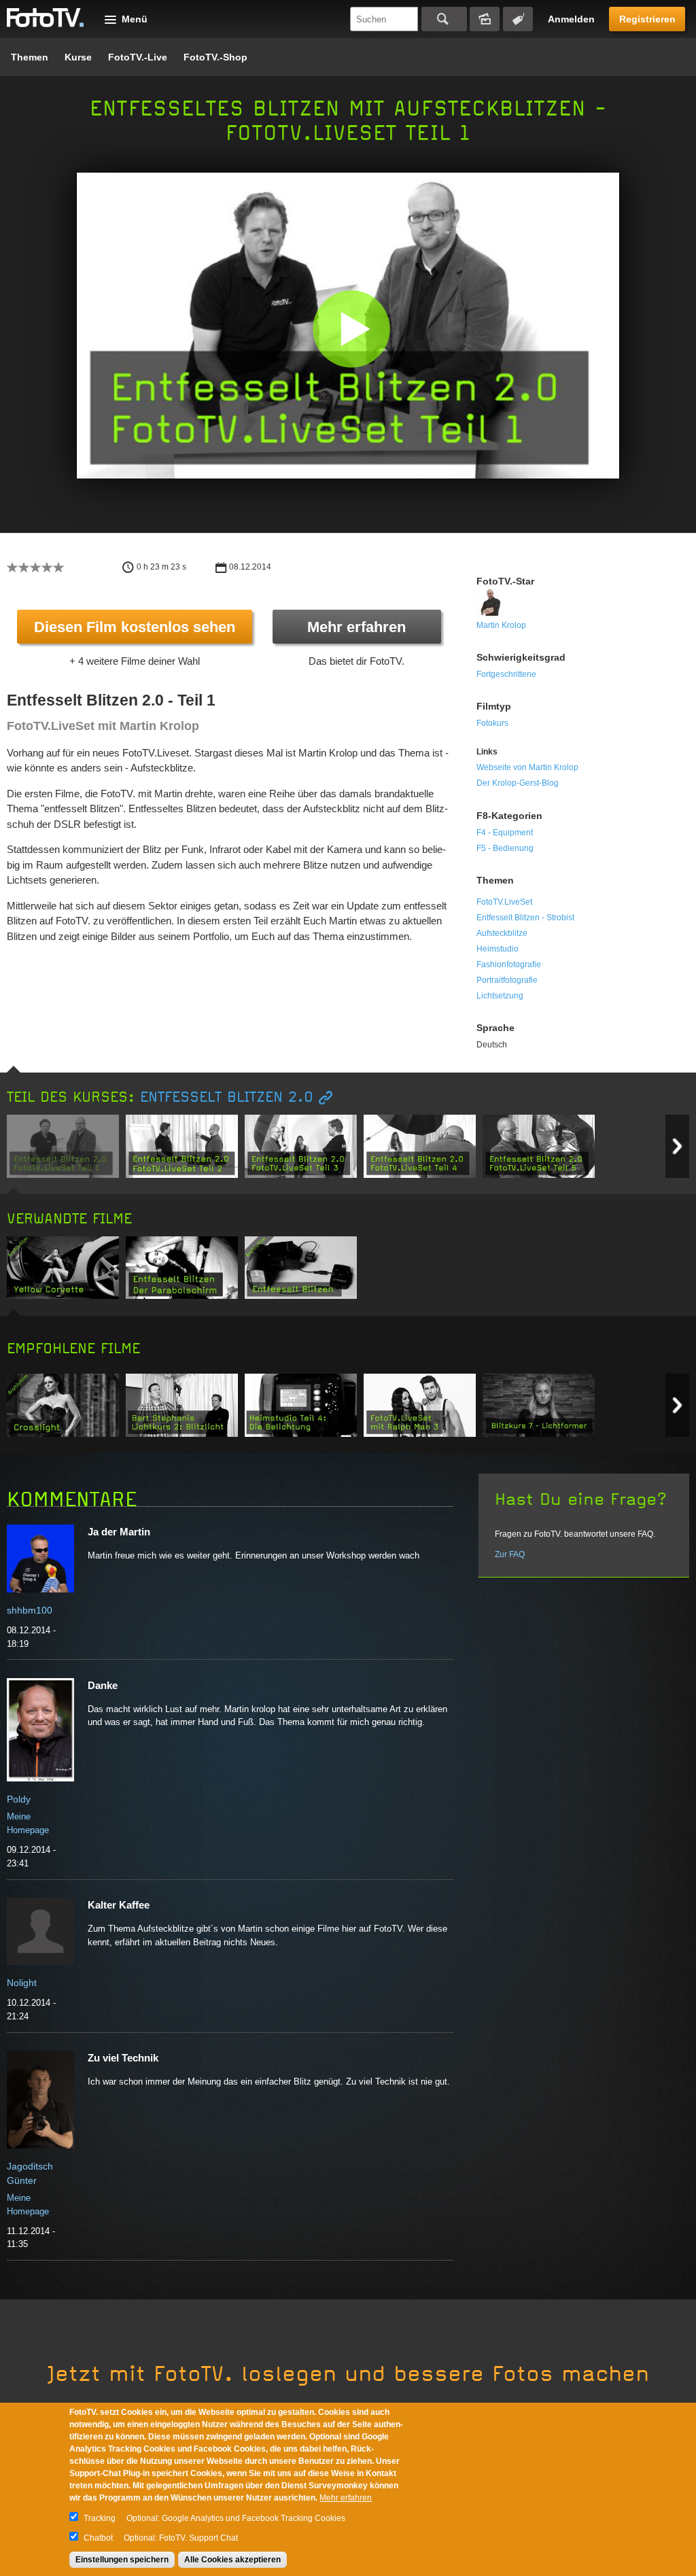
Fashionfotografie (509, 964)
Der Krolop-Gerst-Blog (518, 783)
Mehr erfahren (356, 627)
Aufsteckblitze (502, 933)
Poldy (19, 1799)
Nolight (22, 1983)
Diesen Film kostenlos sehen (135, 627)
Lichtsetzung (500, 996)
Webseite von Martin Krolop (527, 767)
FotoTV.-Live (138, 57)
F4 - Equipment (505, 833)
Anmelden (571, 19)
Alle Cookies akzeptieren (232, 2560)
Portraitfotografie (507, 980)
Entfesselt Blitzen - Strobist (525, 918)
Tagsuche (518, 19)
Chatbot (98, 2538)
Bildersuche (485, 19)
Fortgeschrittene (506, 674)
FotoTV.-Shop (215, 57)
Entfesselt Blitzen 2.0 (227, 1097)
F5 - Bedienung (505, 848)
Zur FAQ (510, 1554)
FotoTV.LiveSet (504, 902)
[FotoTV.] (46, 18)
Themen (30, 57)
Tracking (100, 2518)
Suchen (444, 19)
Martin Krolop (501, 625)
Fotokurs (492, 723)
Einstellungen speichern (122, 2560)
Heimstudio (498, 949)
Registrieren (647, 19)
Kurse (78, 57)
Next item (677, 1146)
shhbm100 (30, 1610)
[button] (351, 329)
